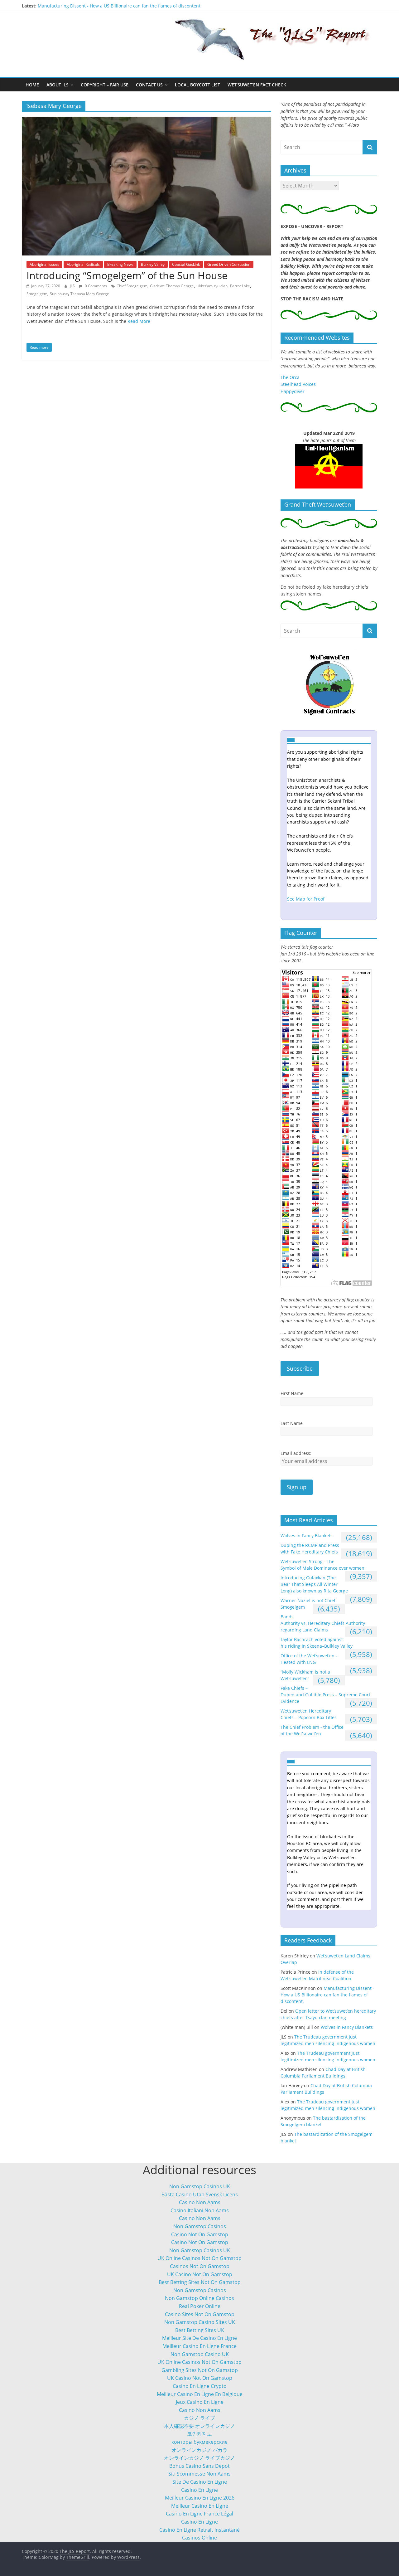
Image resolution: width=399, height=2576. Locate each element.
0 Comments (95, 286)
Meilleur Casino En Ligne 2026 (200, 2498)
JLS (73, 286)
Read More (139, 321)
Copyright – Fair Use (105, 85)
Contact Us (149, 85)
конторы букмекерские (199, 2442)
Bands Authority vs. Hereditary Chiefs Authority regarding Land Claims (323, 1623)
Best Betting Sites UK (200, 2330)
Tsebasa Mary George (90, 294)
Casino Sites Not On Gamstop (200, 2314)
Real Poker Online (200, 2306)
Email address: (296, 1453)
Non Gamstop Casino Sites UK (200, 2322)
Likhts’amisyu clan (212, 286)
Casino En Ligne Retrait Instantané (199, 2530)
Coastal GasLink (186, 264)
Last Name (292, 1423)
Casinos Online (199, 2538)
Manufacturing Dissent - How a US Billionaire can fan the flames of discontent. (120, 6)
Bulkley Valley (153, 264)
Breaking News (120, 264)
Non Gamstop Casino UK (200, 2354)
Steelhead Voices (298, 384)
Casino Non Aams (200, 2202)
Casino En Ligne (199, 2490)
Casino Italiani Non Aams (200, 2210)
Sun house (59, 294)
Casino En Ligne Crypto (200, 2386)
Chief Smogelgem (132, 286)
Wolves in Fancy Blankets (307, 1536)
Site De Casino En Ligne (200, 2482)
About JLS (58, 85)
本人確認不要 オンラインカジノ (199, 2426)
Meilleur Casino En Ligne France (199, 2346)
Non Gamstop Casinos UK (200, 2186)
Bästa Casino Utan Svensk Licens (200, 2194)
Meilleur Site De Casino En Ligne (199, 2338)
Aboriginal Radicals (83, 264)
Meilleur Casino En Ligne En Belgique (200, 2394)
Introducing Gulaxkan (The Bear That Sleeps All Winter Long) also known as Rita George (314, 1584)
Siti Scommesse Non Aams (199, 2474)
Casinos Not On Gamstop (200, 2266)
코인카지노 (199, 2434)
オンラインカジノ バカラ (199, 2450)
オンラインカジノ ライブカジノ (199, 2458)
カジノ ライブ (199, 2418)
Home (32, 85)
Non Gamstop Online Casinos (199, 2298)
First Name (292, 1393)
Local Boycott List (197, 85)
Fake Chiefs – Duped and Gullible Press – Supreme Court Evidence (325, 1695)
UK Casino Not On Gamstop (200, 2274)
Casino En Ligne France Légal (199, 2514)
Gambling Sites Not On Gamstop (200, 2370)
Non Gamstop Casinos (200, 2226)
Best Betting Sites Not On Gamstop (200, 2282)
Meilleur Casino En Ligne (200, 2506)
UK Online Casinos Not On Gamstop (199, 2258)
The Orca (290, 377)
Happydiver (293, 391)
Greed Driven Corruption (229, 264)
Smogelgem (37, 294)
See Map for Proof (306, 899)
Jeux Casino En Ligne (200, 2402)
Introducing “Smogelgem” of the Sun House (127, 275)
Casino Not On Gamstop (200, 2234)
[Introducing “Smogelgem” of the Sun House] (147, 120)
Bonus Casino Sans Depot (199, 2466)
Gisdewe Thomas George (172, 286)
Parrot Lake (240, 286)
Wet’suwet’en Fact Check (257, 85)
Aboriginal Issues (44, 264)
